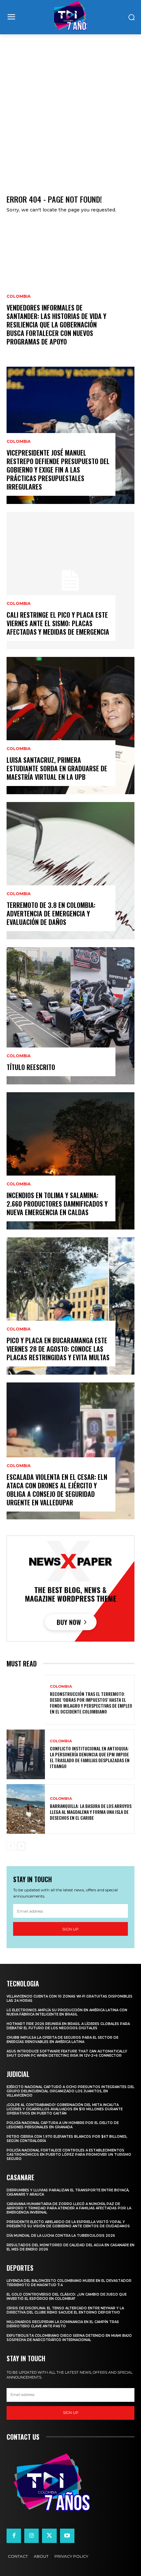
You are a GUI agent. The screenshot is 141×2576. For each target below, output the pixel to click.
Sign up (70, 1929)
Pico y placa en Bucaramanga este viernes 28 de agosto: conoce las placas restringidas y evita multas (58, 1349)
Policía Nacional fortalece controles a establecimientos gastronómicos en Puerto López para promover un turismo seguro (69, 2155)
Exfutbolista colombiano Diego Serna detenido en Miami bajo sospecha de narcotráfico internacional (69, 2338)
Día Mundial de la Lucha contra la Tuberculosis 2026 (61, 2236)
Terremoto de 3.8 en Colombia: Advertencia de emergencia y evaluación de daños (51, 913)
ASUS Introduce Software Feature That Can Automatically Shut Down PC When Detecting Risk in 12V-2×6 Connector (67, 2053)
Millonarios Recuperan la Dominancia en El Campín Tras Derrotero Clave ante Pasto (63, 2324)
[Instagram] (31, 2536)
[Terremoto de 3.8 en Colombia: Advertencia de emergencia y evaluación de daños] (70, 871)
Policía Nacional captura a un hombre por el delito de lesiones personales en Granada (63, 2125)
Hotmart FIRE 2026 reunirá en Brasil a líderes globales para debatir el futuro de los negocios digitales (68, 2026)
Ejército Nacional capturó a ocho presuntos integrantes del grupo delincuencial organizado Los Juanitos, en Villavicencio (70, 2091)
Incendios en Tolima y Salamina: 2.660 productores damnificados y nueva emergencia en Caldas (57, 1204)
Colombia (19, 296)
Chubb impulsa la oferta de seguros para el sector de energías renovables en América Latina (62, 2040)
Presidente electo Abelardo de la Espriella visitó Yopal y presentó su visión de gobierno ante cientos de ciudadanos (68, 2224)
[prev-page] (11, 1846)
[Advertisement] (70, 108)
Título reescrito (31, 1067)
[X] (49, 2536)
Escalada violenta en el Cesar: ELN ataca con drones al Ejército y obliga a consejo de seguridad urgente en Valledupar (57, 1490)
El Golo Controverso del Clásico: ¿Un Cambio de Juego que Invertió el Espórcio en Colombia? (67, 2297)
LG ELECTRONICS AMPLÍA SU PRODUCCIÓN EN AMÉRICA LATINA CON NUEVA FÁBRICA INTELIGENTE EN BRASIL (67, 2012)
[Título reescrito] (70, 1016)
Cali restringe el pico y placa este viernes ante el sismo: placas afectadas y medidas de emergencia (58, 623)
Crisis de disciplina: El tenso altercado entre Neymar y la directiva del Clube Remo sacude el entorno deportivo (65, 2310)
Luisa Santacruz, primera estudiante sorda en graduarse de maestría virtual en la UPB (57, 768)
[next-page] (21, 1846)
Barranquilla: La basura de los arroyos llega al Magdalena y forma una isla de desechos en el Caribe (91, 1812)
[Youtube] (67, 2536)
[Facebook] (14, 2536)
